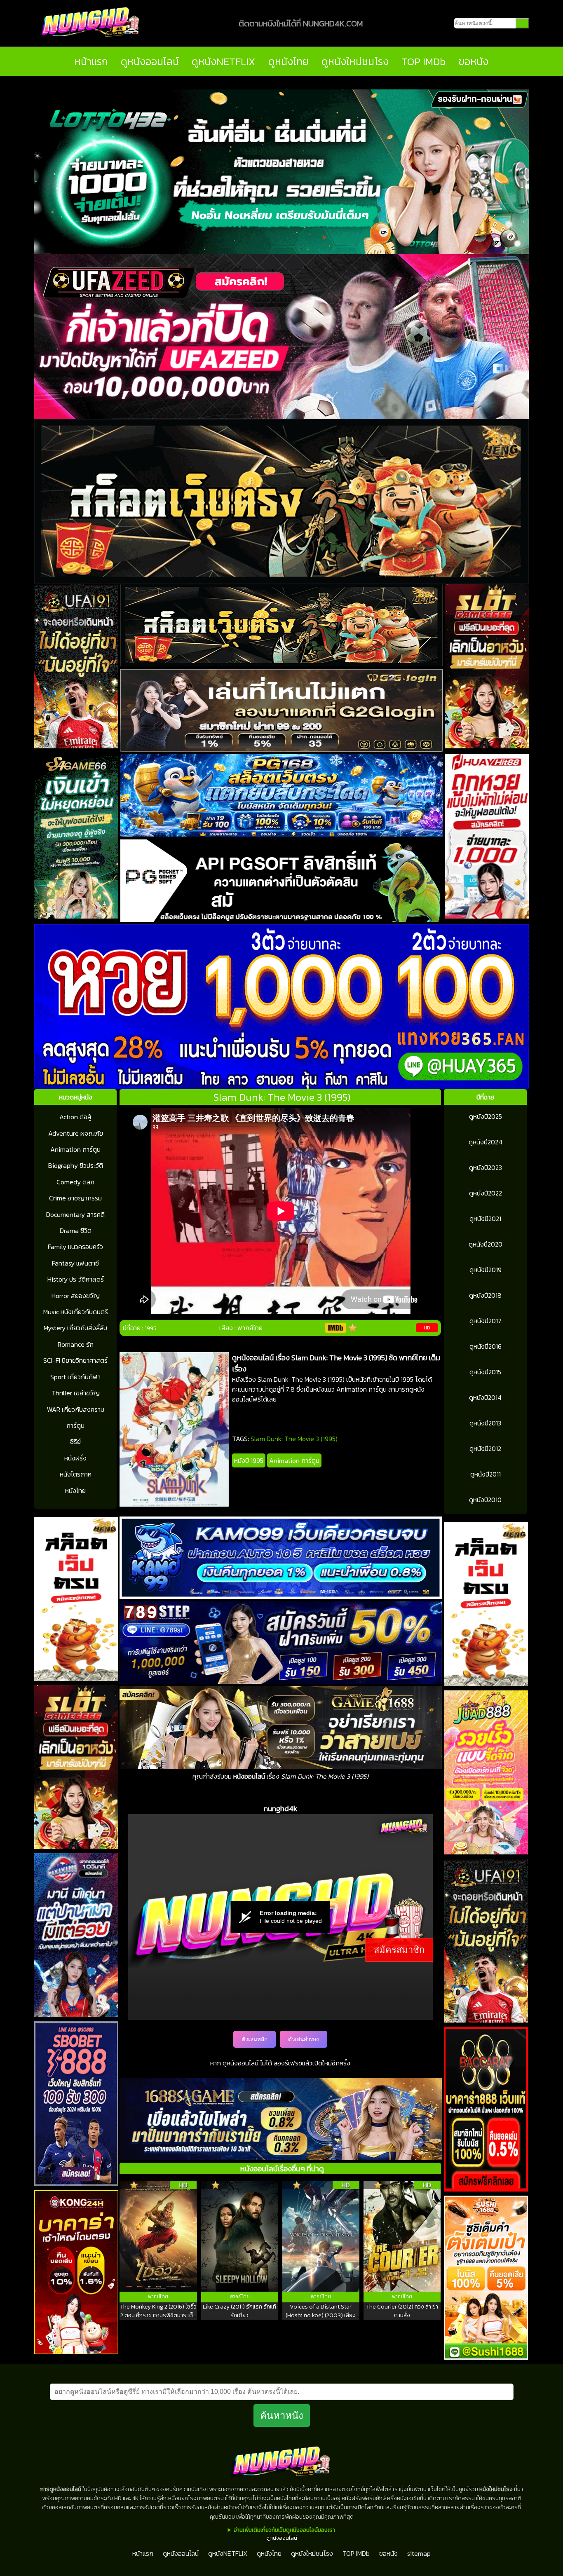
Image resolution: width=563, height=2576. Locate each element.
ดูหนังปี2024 (486, 1142)
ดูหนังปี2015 (485, 1372)
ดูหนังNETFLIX (223, 61)
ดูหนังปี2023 (486, 1167)
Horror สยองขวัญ (76, 1296)
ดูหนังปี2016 (486, 1346)
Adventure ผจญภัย (76, 1133)
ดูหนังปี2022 (486, 1193)
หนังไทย (75, 1491)
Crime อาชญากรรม (75, 1198)
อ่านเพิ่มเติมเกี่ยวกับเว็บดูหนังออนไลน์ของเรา (284, 2530)
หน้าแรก (91, 61)
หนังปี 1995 (249, 1460)
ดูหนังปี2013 (485, 1423)
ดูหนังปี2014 (485, 1397)
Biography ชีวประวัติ (76, 1165)
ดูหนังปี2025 (486, 1116)
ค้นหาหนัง (282, 2415)
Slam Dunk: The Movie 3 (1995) (294, 1439)
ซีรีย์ (75, 1442)
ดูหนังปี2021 (485, 1219)
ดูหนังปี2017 (486, 1321)
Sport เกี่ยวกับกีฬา (75, 1377)
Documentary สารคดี (75, 1214)
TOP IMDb (423, 61)
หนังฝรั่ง (75, 1458)
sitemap (419, 2553)
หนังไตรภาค (76, 1474)
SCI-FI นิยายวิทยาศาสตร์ (75, 1360)
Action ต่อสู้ (75, 1117)
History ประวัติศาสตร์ (76, 1279)
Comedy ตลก (75, 1182)
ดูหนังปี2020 (486, 1244)
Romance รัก (76, 1344)
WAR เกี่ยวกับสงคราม (76, 1409)
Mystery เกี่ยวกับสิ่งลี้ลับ (75, 1328)
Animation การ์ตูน (75, 1149)
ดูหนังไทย (289, 61)
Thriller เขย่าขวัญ (76, 1393)
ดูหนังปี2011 (486, 1474)
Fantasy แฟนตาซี (75, 1263)
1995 (151, 1328)
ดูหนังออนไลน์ (150, 61)
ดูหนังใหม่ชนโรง (355, 61)
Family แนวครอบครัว (75, 1247)
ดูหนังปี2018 (485, 1295)
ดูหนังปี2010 (485, 1500)
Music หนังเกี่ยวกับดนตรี (76, 1312)
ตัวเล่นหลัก (255, 2039)
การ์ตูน (75, 1425)
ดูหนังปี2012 (485, 1449)
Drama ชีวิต (76, 1231)
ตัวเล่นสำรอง (304, 2039)
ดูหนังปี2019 (486, 1270)
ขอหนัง (473, 61)
